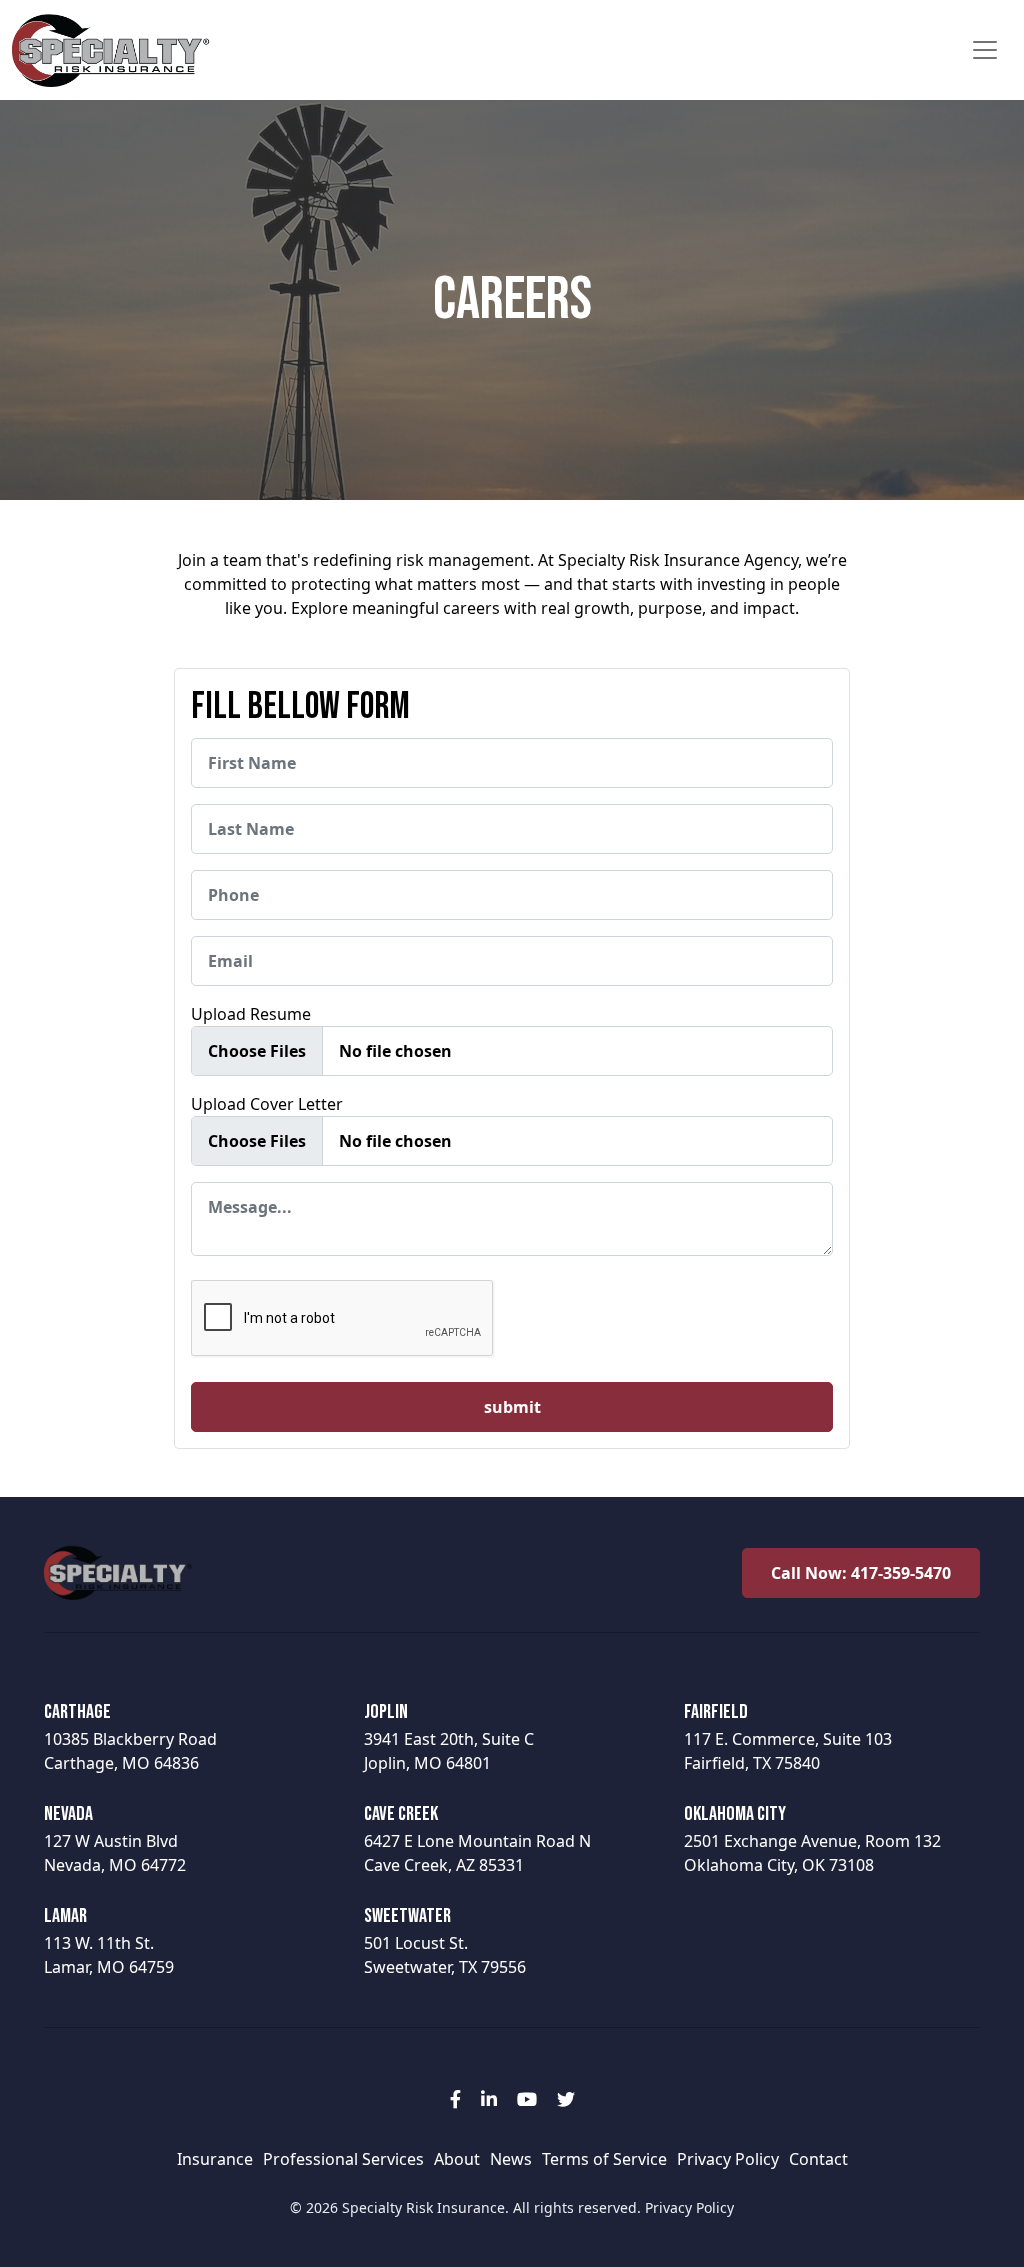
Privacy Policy (728, 2159)
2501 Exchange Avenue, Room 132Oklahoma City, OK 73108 (812, 1839)
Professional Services (343, 2159)
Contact (818, 2159)
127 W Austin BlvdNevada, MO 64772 (115, 1839)
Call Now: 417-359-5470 (861, 1573)
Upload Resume (251, 1014)
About (457, 2159)
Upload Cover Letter (267, 1104)
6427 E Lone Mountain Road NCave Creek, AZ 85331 (477, 1839)
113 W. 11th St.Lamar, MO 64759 (109, 1941)
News (511, 2159)
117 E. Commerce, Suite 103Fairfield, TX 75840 (788, 1737)
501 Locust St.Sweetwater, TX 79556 (445, 1941)
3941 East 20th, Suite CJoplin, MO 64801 (449, 1737)
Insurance (215, 2159)
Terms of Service (604, 2159)
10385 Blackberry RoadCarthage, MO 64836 (130, 1737)
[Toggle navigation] (985, 50)
